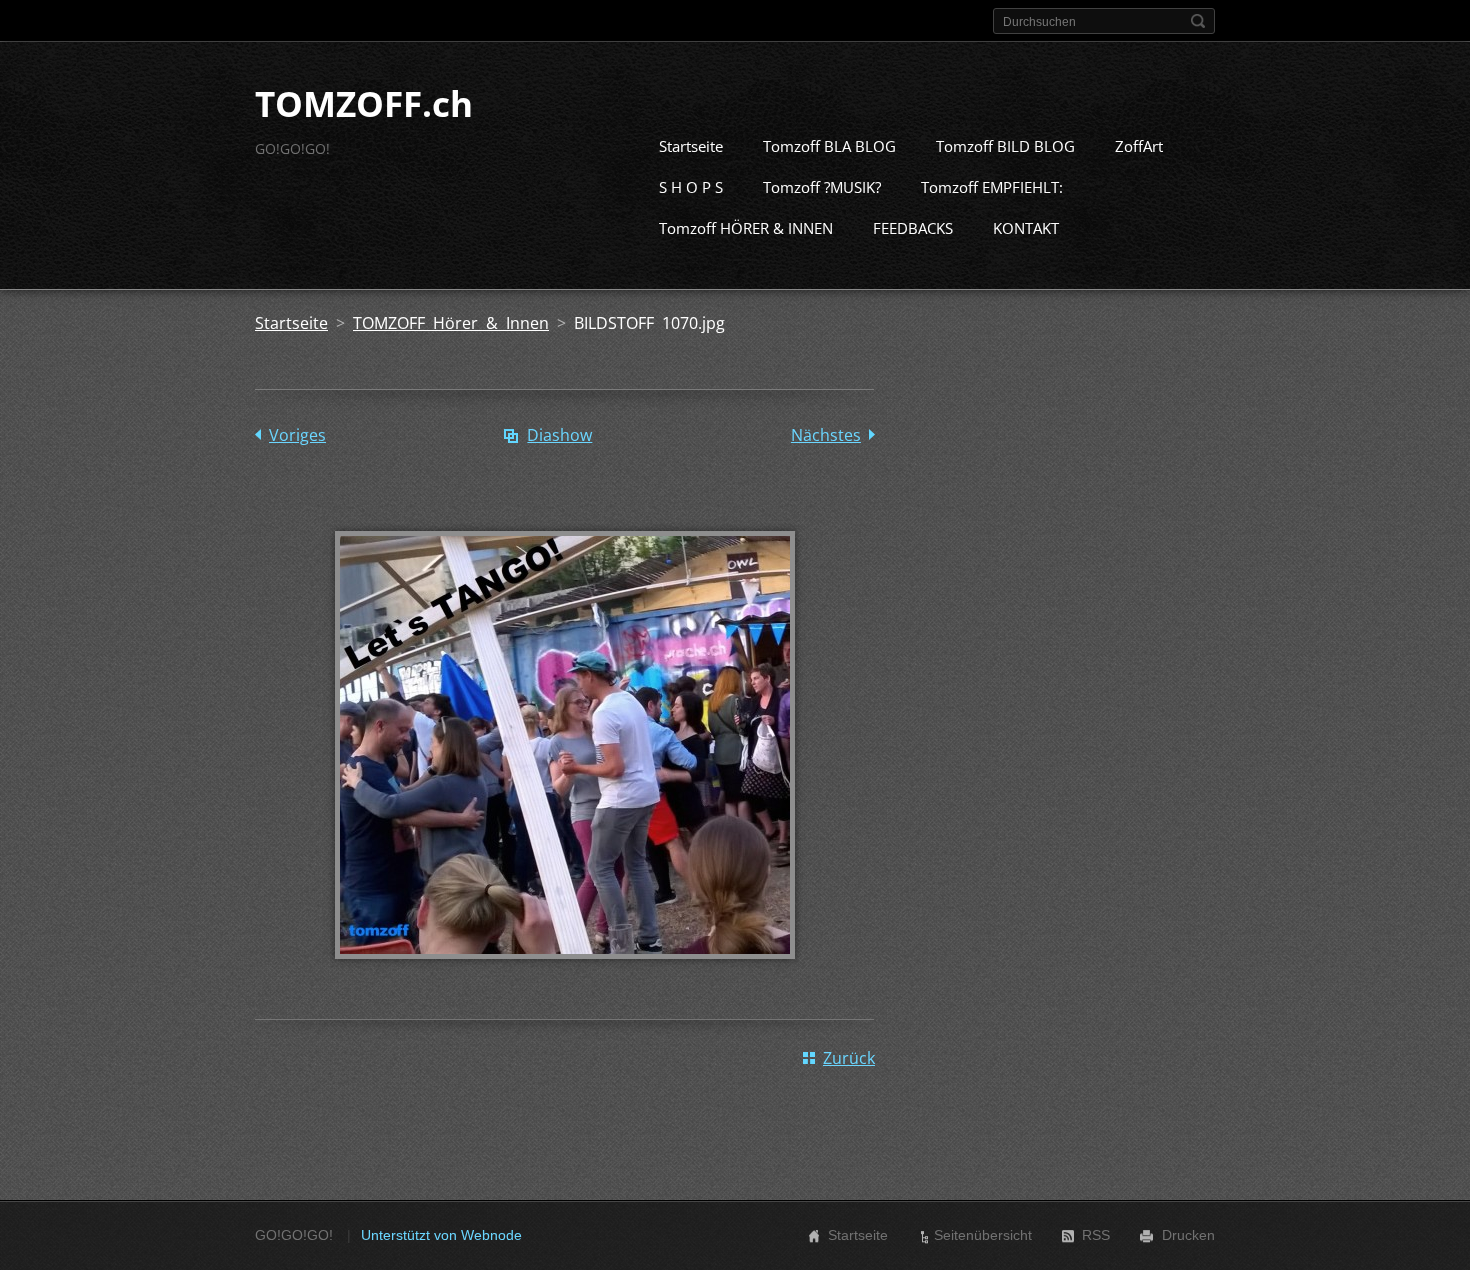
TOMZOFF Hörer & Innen (451, 323)
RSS (1096, 1235)
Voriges (297, 435)
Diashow (559, 435)
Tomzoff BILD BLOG (1005, 146)
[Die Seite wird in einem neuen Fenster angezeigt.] (565, 973)
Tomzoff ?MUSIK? (822, 187)
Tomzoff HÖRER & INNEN (746, 228)
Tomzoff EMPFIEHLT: (992, 187)
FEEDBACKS (913, 228)
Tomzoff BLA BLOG (829, 146)
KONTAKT (1026, 228)
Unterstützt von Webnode (441, 1235)
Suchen (1198, 21)
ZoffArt (1139, 146)
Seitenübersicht (983, 1235)
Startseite (691, 146)
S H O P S (691, 187)
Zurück (849, 1058)
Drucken (1188, 1235)
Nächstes (826, 435)
